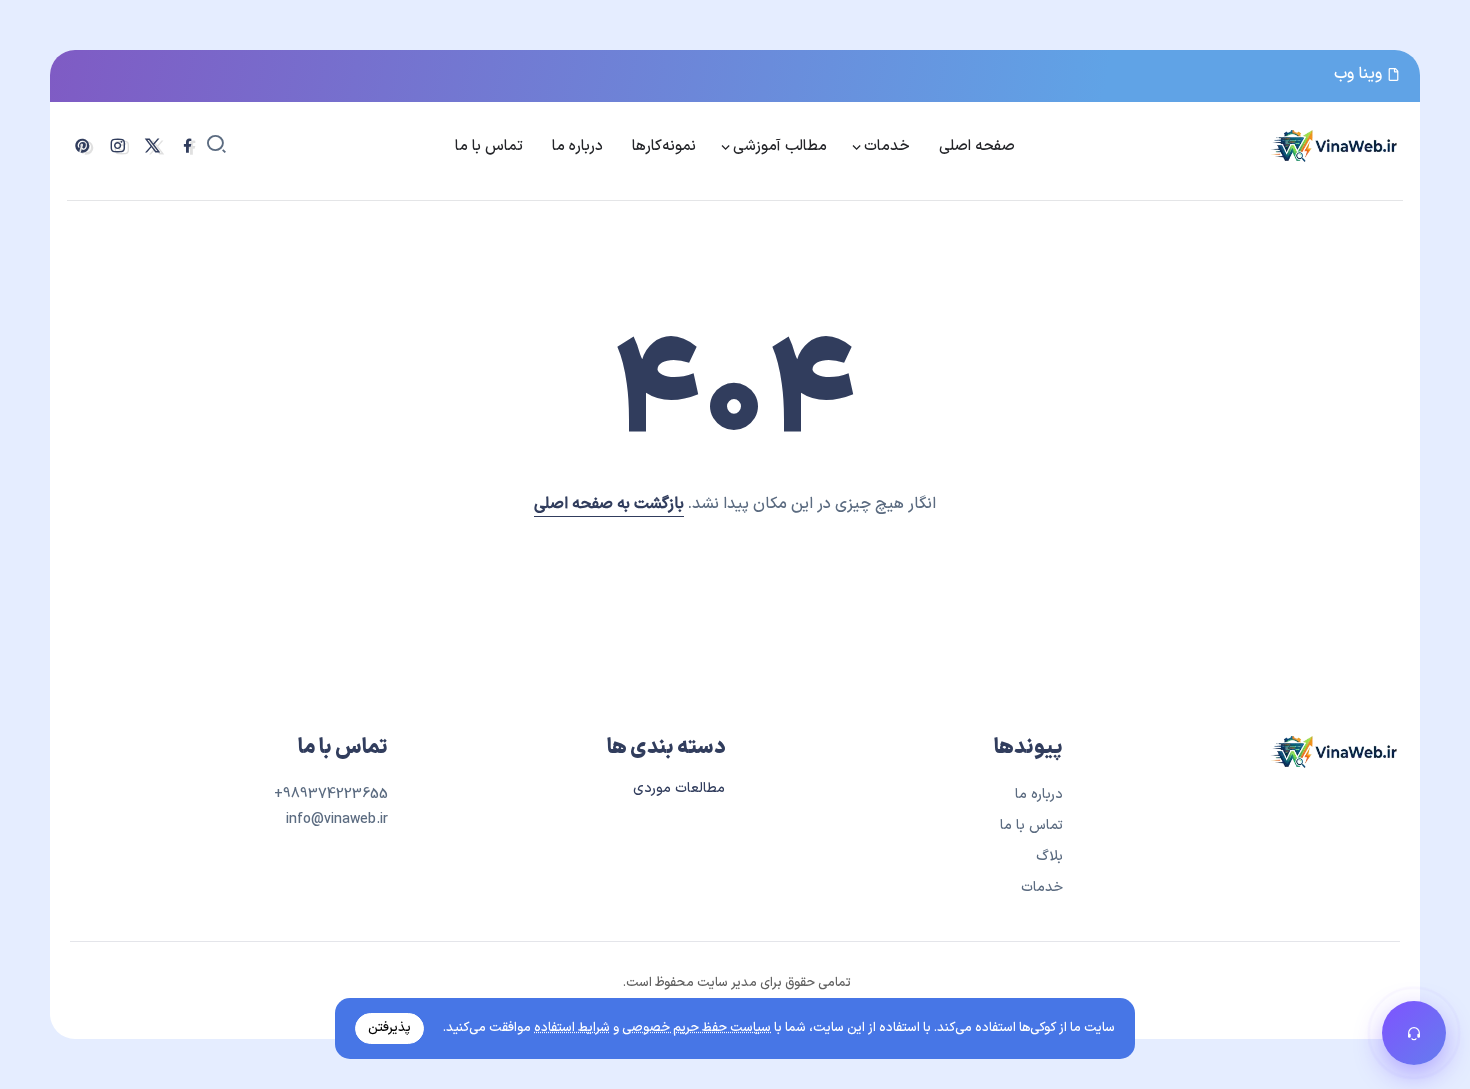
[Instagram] (117, 145)
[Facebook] (187, 145)
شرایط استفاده (572, 1028)
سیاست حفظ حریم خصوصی (696, 1028)
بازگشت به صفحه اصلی (609, 504)
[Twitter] (152, 145)
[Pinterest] (82, 145)
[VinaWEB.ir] (1335, 145)
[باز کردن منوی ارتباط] (1414, 1033)
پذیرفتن (389, 1028)
